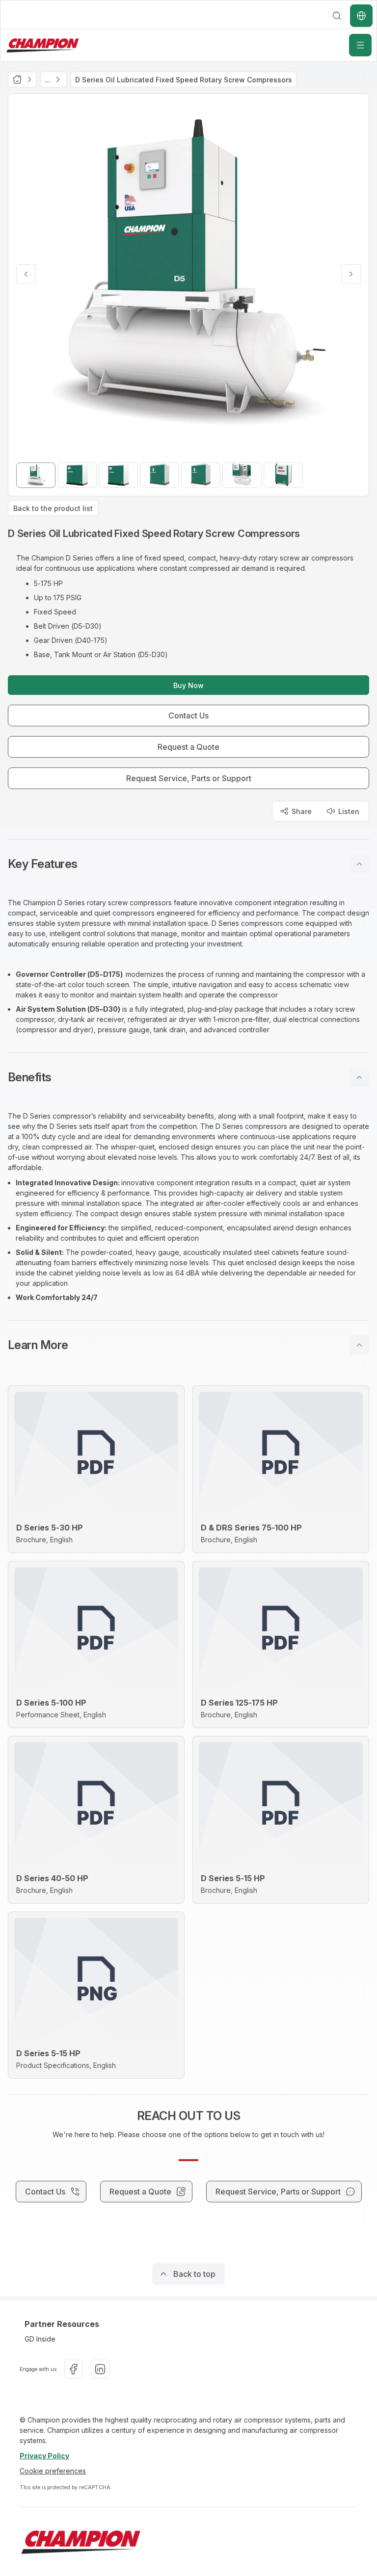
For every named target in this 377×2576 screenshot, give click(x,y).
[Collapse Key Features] (359, 864)
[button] (188, 864)
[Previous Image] (26, 274)
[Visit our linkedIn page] (100, 2369)
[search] (337, 16)
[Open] (360, 45)
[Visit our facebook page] (74, 2369)
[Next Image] (351, 274)
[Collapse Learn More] (359, 1345)
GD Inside (40, 2339)
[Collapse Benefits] (359, 1077)
